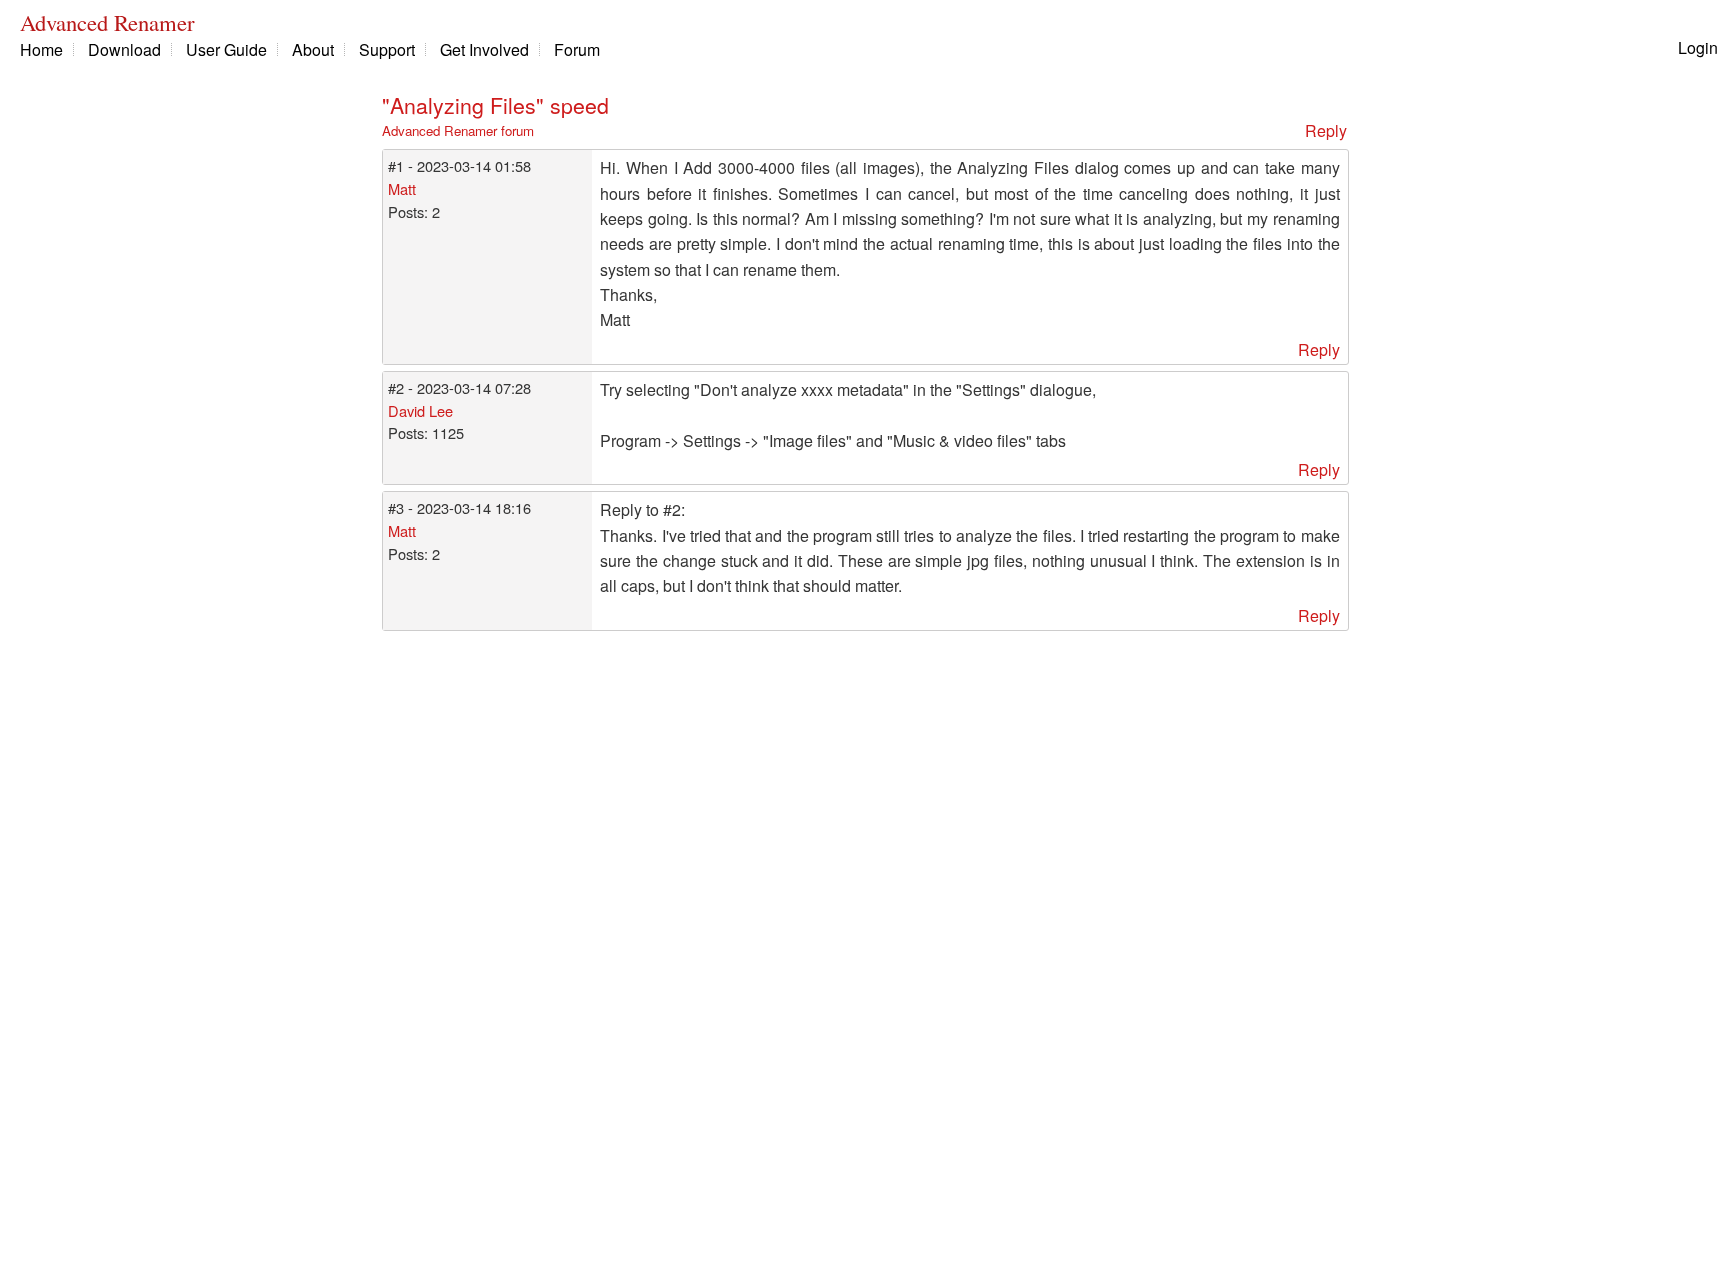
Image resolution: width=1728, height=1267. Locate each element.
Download (124, 49)
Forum (577, 49)
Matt (402, 188)
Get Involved (484, 49)
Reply (1326, 130)
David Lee (420, 410)
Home (41, 49)
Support (387, 49)
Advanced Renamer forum (458, 130)
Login (1698, 47)
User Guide (226, 49)
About (313, 49)
